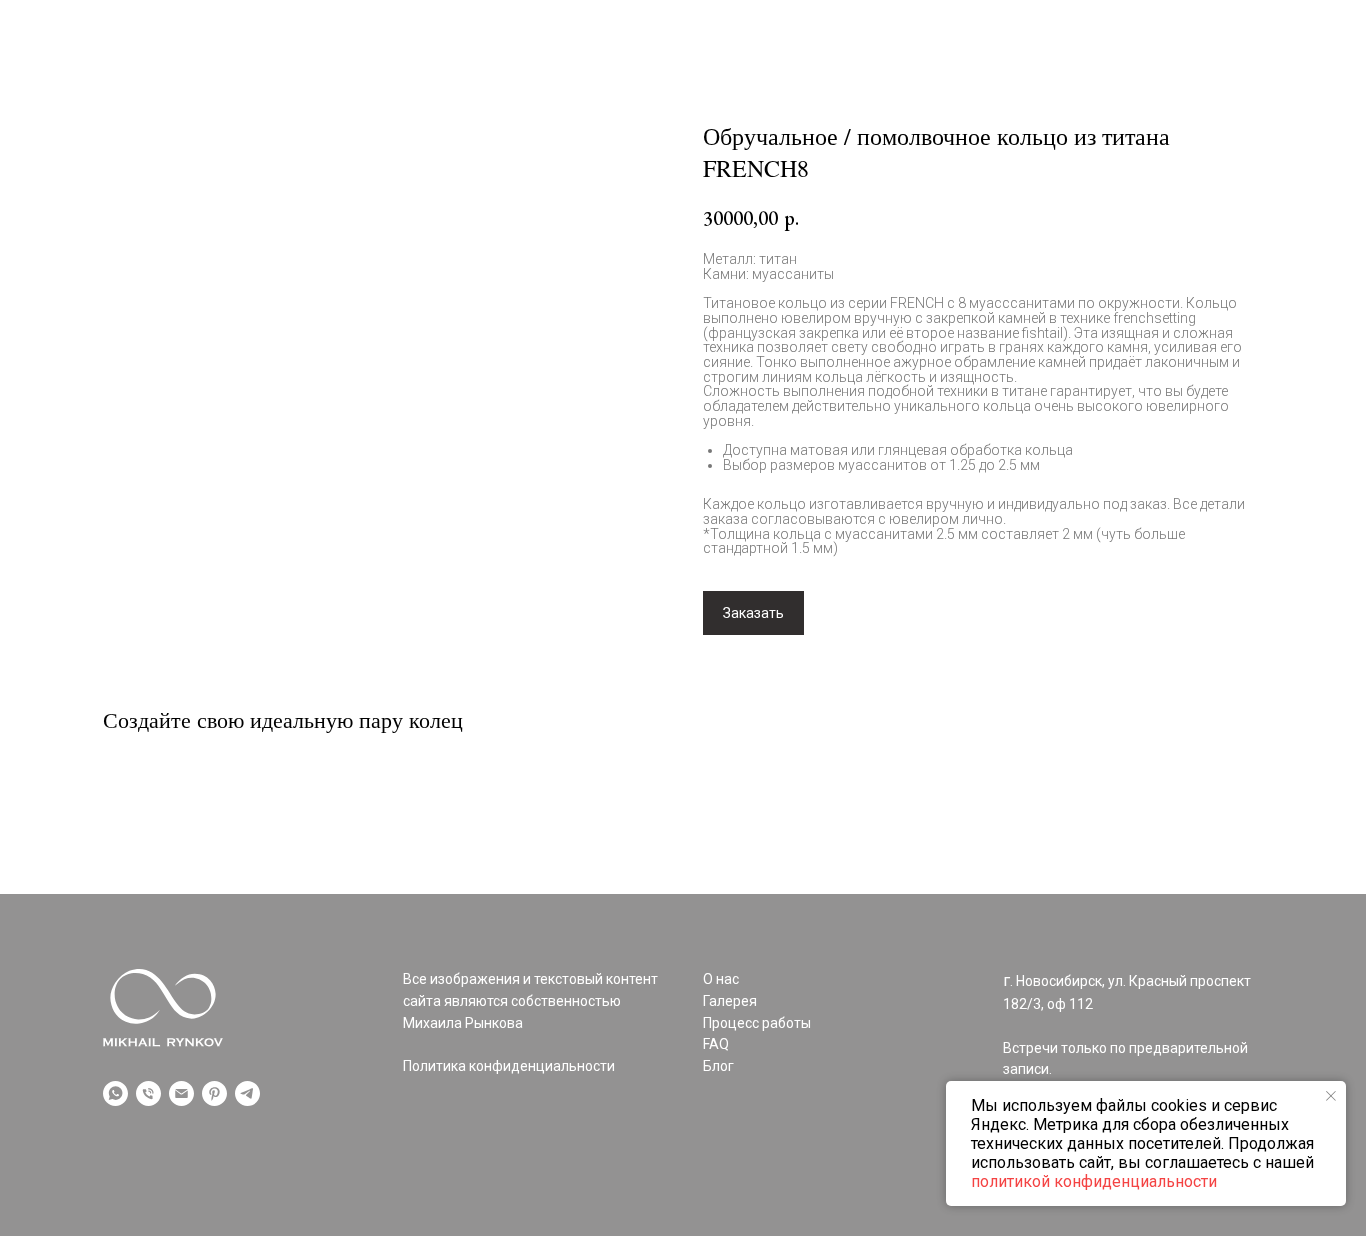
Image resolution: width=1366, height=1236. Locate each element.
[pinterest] (214, 1093)
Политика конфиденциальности (509, 1066)
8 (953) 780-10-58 (1197, 92)
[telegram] (247, 1093)
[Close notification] (1331, 1096)
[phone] (148, 1093)
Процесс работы (338, 92)
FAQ (1013, 92)
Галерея (133, 92)
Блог (1080, 92)
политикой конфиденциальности (1094, 1181)
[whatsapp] (115, 1093)
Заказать (753, 613)
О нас (219, 92)
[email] (181, 1093)
